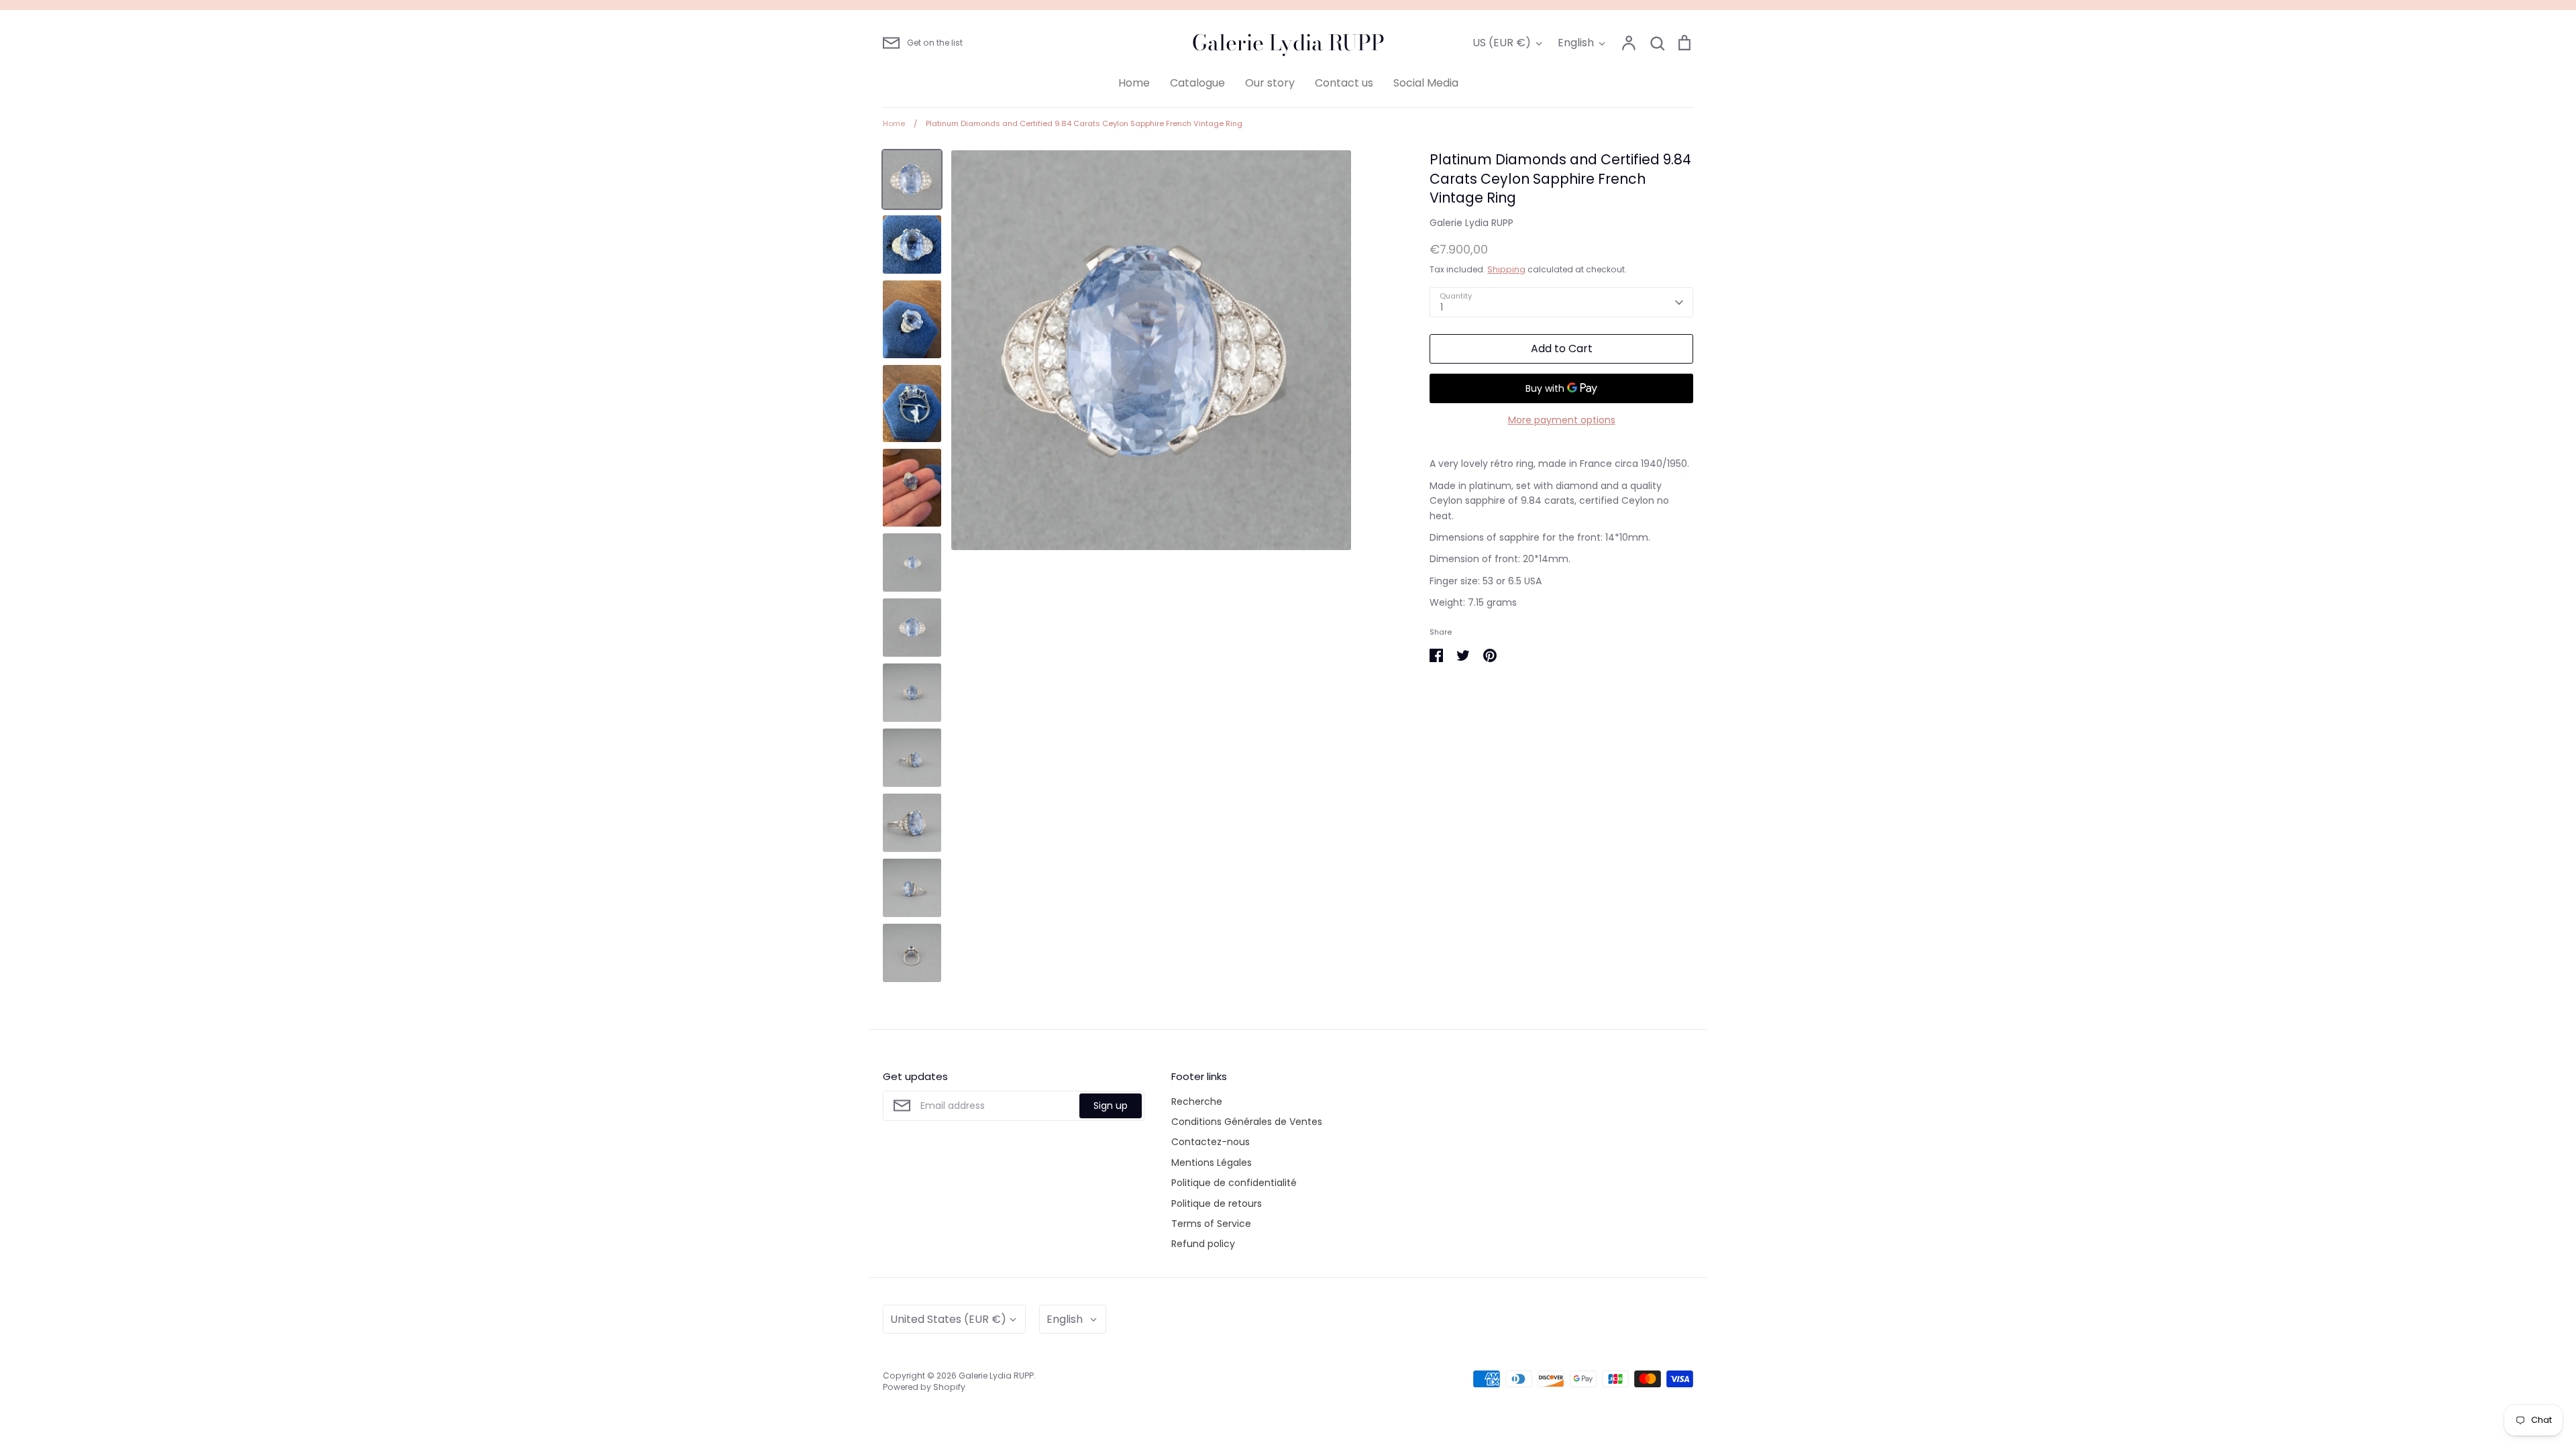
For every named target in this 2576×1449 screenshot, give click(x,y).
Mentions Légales (1212, 1163)
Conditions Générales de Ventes (1247, 1122)
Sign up (1111, 1106)
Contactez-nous (1211, 1142)
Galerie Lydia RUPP (1288, 43)
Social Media (1426, 83)
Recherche (1197, 1102)
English (1576, 43)
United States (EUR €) (948, 1319)
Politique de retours (1217, 1203)
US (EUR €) (1502, 43)
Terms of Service (1211, 1224)
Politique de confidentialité (1234, 1183)
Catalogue (1197, 83)
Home (1134, 83)
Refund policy (1203, 1244)
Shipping (1506, 269)
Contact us (1344, 83)
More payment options (1562, 420)
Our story (1270, 83)
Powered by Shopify (924, 1387)
